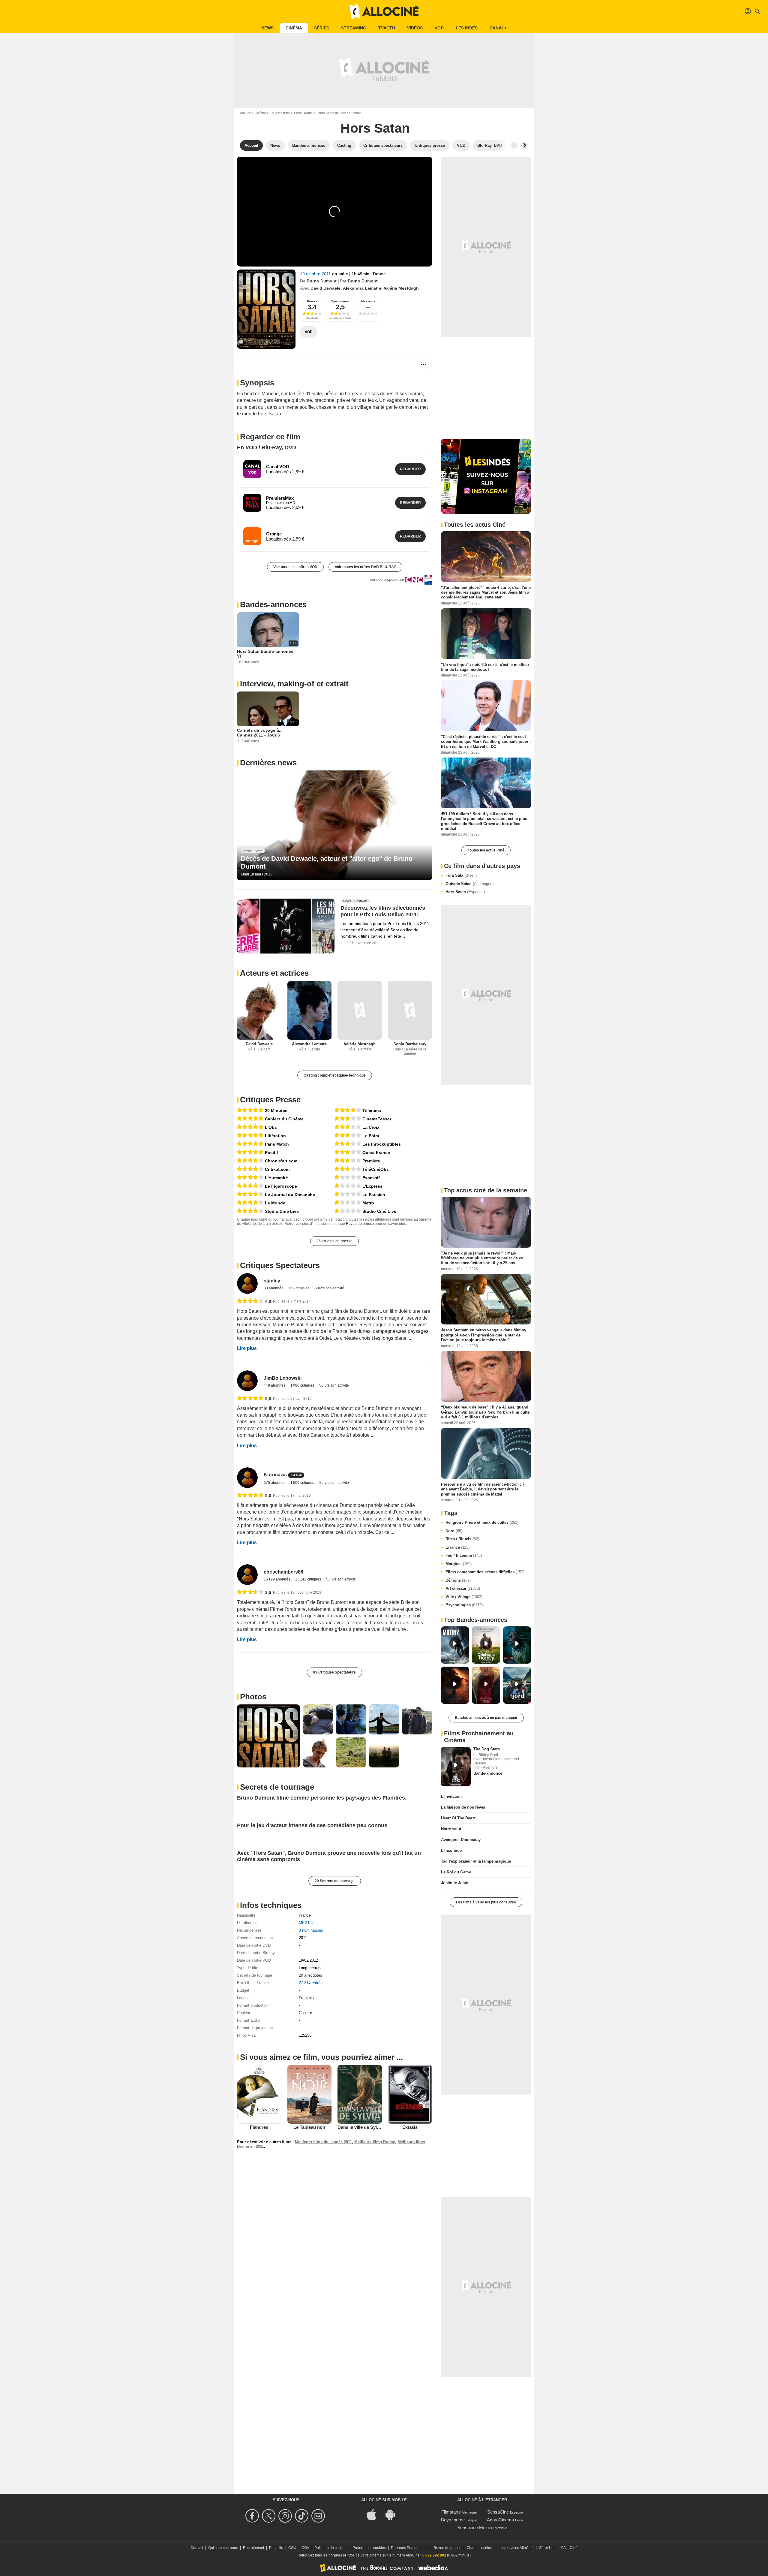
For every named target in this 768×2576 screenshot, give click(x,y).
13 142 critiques (309, 1579)
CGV (305, 2548)
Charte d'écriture (480, 2548)
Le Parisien (374, 1195)
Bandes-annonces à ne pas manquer (486, 1718)
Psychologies (464, 1605)
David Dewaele (325, 288)
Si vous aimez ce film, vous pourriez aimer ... (321, 2057)
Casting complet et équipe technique (335, 1075)
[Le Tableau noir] (310, 2094)
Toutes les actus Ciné (486, 850)
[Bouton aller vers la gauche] (514, 146)
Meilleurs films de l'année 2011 (323, 2142)
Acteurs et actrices (274, 973)
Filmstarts (451, 2512)
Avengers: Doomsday (461, 1840)
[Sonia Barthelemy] (410, 1010)
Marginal (459, 1564)
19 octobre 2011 (316, 274)
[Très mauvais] (348, 1178)
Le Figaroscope (281, 1186)
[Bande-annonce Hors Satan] (266, 309)
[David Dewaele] (259, 1010)
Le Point (371, 1136)
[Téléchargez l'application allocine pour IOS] (375, 2514)
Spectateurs (340, 301)
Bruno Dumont (322, 281)
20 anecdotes (310, 1975)
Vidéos (415, 28)
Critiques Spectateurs (280, 1265)
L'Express (372, 1186)
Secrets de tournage (277, 1787)
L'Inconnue (451, 1850)
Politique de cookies (331, 2548)
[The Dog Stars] (456, 1767)
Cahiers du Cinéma (284, 1119)
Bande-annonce (488, 1773)
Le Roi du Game (456, 1872)
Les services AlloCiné (516, 2548)
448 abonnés (275, 1385)
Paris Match (277, 1144)
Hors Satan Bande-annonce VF (265, 654)
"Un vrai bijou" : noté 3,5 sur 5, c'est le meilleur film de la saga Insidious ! (485, 667)
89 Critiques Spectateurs (334, 1672)
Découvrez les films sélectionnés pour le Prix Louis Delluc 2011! (383, 911)
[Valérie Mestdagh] (360, 1010)
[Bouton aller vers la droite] (524, 146)
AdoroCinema (500, 2520)
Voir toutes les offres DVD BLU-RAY (365, 567)
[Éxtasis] (410, 2094)
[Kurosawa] (247, 1478)
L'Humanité (276, 1178)
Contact (197, 2548)
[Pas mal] (348, 1119)
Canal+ (498, 28)
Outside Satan (469, 884)
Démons (458, 1580)
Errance (457, 1547)
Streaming (354, 28)
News (267, 28)
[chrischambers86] (247, 1575)
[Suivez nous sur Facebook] (253, 2516)
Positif (271, 1152)
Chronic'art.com (281, 1161)
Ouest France (376, 1152)
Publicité (276, 2548)
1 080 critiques (303, 1385)
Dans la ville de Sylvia (360, 2127)
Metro (368, 1203)
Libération (275, 1136)
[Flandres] (259, 2094)
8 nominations (311, 1930)
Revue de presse (360, 1224)
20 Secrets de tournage (335, 1881)
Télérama (372, 1110)
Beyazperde (453, 2520)
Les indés (467, 28)
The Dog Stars (487, 1749)
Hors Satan (465, 892)
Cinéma (294, 28)
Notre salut (451, 1829)
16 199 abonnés (277, 1579)
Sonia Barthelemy (410, 1044)
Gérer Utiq (547, 2548)
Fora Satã (461, 875)
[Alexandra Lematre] (310, 1010)
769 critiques (299, 1288)
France (305, 1915)
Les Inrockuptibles (382, 1144)
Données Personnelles (410, 2548)
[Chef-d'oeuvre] (250, 1110)
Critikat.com (277, 1169)
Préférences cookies (369, 2548)
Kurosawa (275, 1475)
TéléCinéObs (376, 1169)
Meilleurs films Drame (375, 2142)
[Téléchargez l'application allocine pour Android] (393, 2514)
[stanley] (247, 1283)
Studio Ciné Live (282, 1211)
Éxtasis (410, 2127)
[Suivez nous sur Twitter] (270, 2516)
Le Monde (275, 1203)
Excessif (371, 1178)
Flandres (259, 2127)
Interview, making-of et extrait (294, 684)
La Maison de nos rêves (463, 1807)
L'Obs (271, 1127)
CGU (292, 2548)
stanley (272, 1281)
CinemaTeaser (377, 1119)
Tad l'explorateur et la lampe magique (476, 1861)
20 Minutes (276, 1110)
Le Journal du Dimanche (290, 1195)
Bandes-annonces (273, 604)
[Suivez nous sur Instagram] (286, 2516)
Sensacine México (475, 2528)
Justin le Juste (454, 1883)
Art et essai (463, 1588)
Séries (322, 28)
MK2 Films (308, 1923)
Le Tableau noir (309, 2127)
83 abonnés (274, 1288)
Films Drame (303, 113)
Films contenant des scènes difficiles (485, 1572)
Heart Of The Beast (458, 1818)
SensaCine (498, 2512)
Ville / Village (464, 1597)
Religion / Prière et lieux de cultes (482, 1522)
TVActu (387, 28)
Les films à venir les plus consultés (486, 1902)
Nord (454, 1531)
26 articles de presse (334, 1241)
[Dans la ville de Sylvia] (360, 2094)
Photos (253, 1697)
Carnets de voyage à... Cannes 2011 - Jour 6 (260, 733)
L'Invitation (451, 1796)
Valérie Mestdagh (401, 288)
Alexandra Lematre (362, 288)
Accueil (245, 113)
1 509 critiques (303, 1483)
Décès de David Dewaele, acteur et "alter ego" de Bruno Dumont (327, 862)
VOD (439, 28)
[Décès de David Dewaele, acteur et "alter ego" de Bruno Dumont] (334, 825)
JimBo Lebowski (283, 1378)
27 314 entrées (312, 1983)
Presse (312, 301)
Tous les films (280, 113)
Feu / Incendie (464, 1555)
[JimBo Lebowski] (247, 1381)
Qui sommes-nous (223, 2548)
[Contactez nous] (319, 2516)
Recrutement (253, 2548)
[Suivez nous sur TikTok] (303, 2516)
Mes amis (368, 301)
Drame (379, 274)
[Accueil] (384, 11)
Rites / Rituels (462, 1539)
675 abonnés (275, 1483)
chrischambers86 (283, 1572)
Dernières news (268, 763)
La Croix (371, 1127)
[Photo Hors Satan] (268, 1736)
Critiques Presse (270, 1100)
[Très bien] (250, 1161)
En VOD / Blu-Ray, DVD (267, 447)
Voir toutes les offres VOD (295, 567)
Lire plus (247, 1348)
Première (371, 1161)
